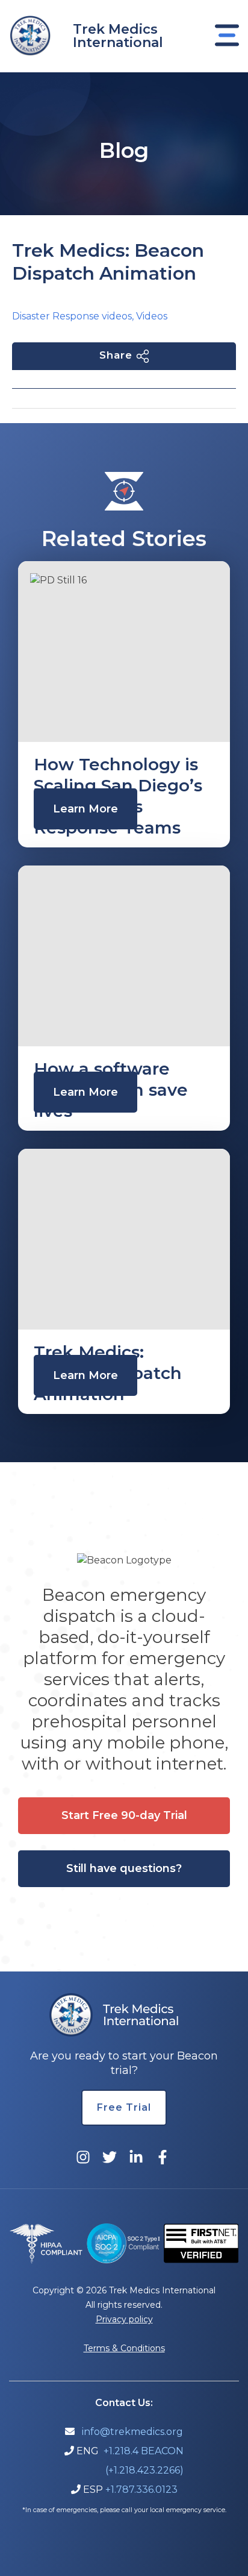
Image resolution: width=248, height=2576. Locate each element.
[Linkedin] (136, 2157)
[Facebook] (163, 2157)
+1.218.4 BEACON (144, 2451)
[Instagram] (83, 2157)
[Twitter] (110, 2157)
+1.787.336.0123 (141, 2490)
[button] (124, 1816)
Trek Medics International (118, 36)
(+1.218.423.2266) (144, 2470)
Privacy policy (124, 2319)
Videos (152, 316)
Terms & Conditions (124, 2348)
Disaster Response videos (72, 316)
